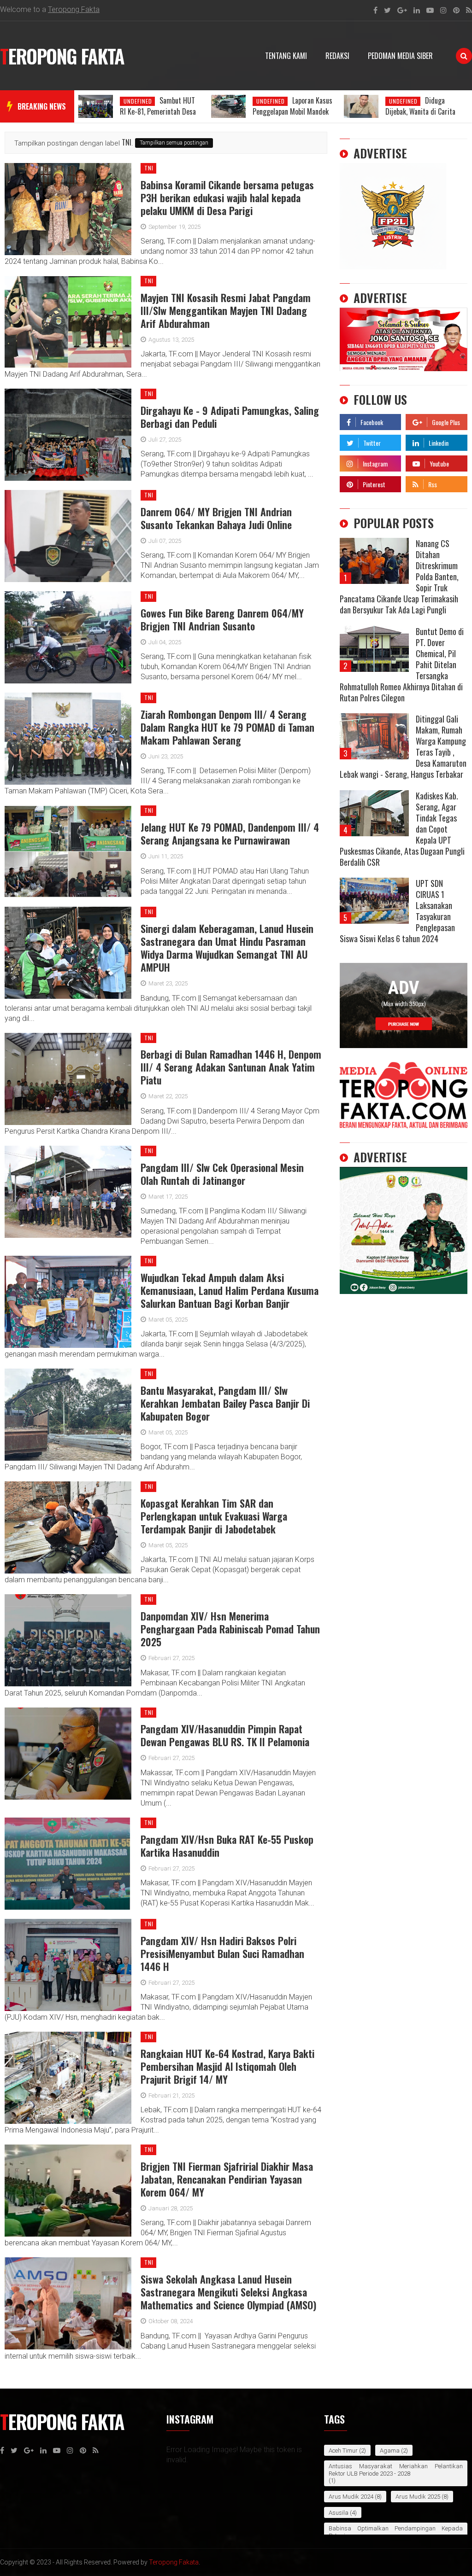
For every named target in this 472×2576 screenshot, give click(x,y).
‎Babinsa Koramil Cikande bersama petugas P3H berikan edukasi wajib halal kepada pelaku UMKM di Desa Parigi (227, 198)
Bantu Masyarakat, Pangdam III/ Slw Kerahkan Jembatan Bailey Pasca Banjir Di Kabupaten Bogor (225, 1403)
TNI (149, 168)
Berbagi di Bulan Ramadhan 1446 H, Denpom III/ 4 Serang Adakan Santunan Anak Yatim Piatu (231, 1067)
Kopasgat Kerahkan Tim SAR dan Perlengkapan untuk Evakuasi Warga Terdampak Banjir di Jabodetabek (214, 1516)
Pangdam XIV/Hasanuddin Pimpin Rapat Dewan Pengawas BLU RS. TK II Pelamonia (225, 1735)
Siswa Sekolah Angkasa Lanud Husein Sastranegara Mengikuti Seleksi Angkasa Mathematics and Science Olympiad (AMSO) (228, 2292)
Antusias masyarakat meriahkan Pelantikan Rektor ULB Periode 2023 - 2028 (396, 2470)
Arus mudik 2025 (418, 2497)
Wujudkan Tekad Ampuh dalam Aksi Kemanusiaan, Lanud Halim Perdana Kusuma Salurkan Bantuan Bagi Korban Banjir (230, 1290)
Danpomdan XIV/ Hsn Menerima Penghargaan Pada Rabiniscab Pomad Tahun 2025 (230, 1629)
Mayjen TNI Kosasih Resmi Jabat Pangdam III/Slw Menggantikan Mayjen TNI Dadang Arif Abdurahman (226, 310)
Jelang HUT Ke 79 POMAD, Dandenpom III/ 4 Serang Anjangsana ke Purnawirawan (230, 833)
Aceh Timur (343, 2451)
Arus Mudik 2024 (351, 2497)
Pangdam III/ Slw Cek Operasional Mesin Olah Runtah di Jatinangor (222, 1174)
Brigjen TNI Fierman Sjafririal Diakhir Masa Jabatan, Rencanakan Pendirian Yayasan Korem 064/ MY (227, 2179)
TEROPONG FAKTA (62, 56)
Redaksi (337, 56)
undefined (138, 101)
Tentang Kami (286, 56)
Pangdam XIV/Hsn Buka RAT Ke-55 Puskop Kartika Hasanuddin (227, 1846)
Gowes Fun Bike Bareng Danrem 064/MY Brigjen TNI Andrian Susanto (222, 619)
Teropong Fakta (74, 9)
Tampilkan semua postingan (174, 143)
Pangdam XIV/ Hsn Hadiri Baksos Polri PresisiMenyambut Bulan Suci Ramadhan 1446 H (222, 1953)
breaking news (42, 106)
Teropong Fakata (174, 2562)
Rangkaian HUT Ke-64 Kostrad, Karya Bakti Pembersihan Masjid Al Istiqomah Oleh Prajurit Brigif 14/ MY (227, 2066)
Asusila (339, 2513)
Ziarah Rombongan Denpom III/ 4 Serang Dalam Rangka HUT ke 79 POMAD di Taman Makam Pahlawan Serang (227, 727)
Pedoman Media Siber (400, 56)
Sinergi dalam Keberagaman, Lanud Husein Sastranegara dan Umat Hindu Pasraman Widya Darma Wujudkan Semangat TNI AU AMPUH (227, 948)
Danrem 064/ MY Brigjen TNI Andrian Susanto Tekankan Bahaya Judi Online (216, 518)
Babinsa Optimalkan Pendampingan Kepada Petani (396, 2532)
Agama (390, 2451)
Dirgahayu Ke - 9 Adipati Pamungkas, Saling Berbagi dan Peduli (230, 417)
